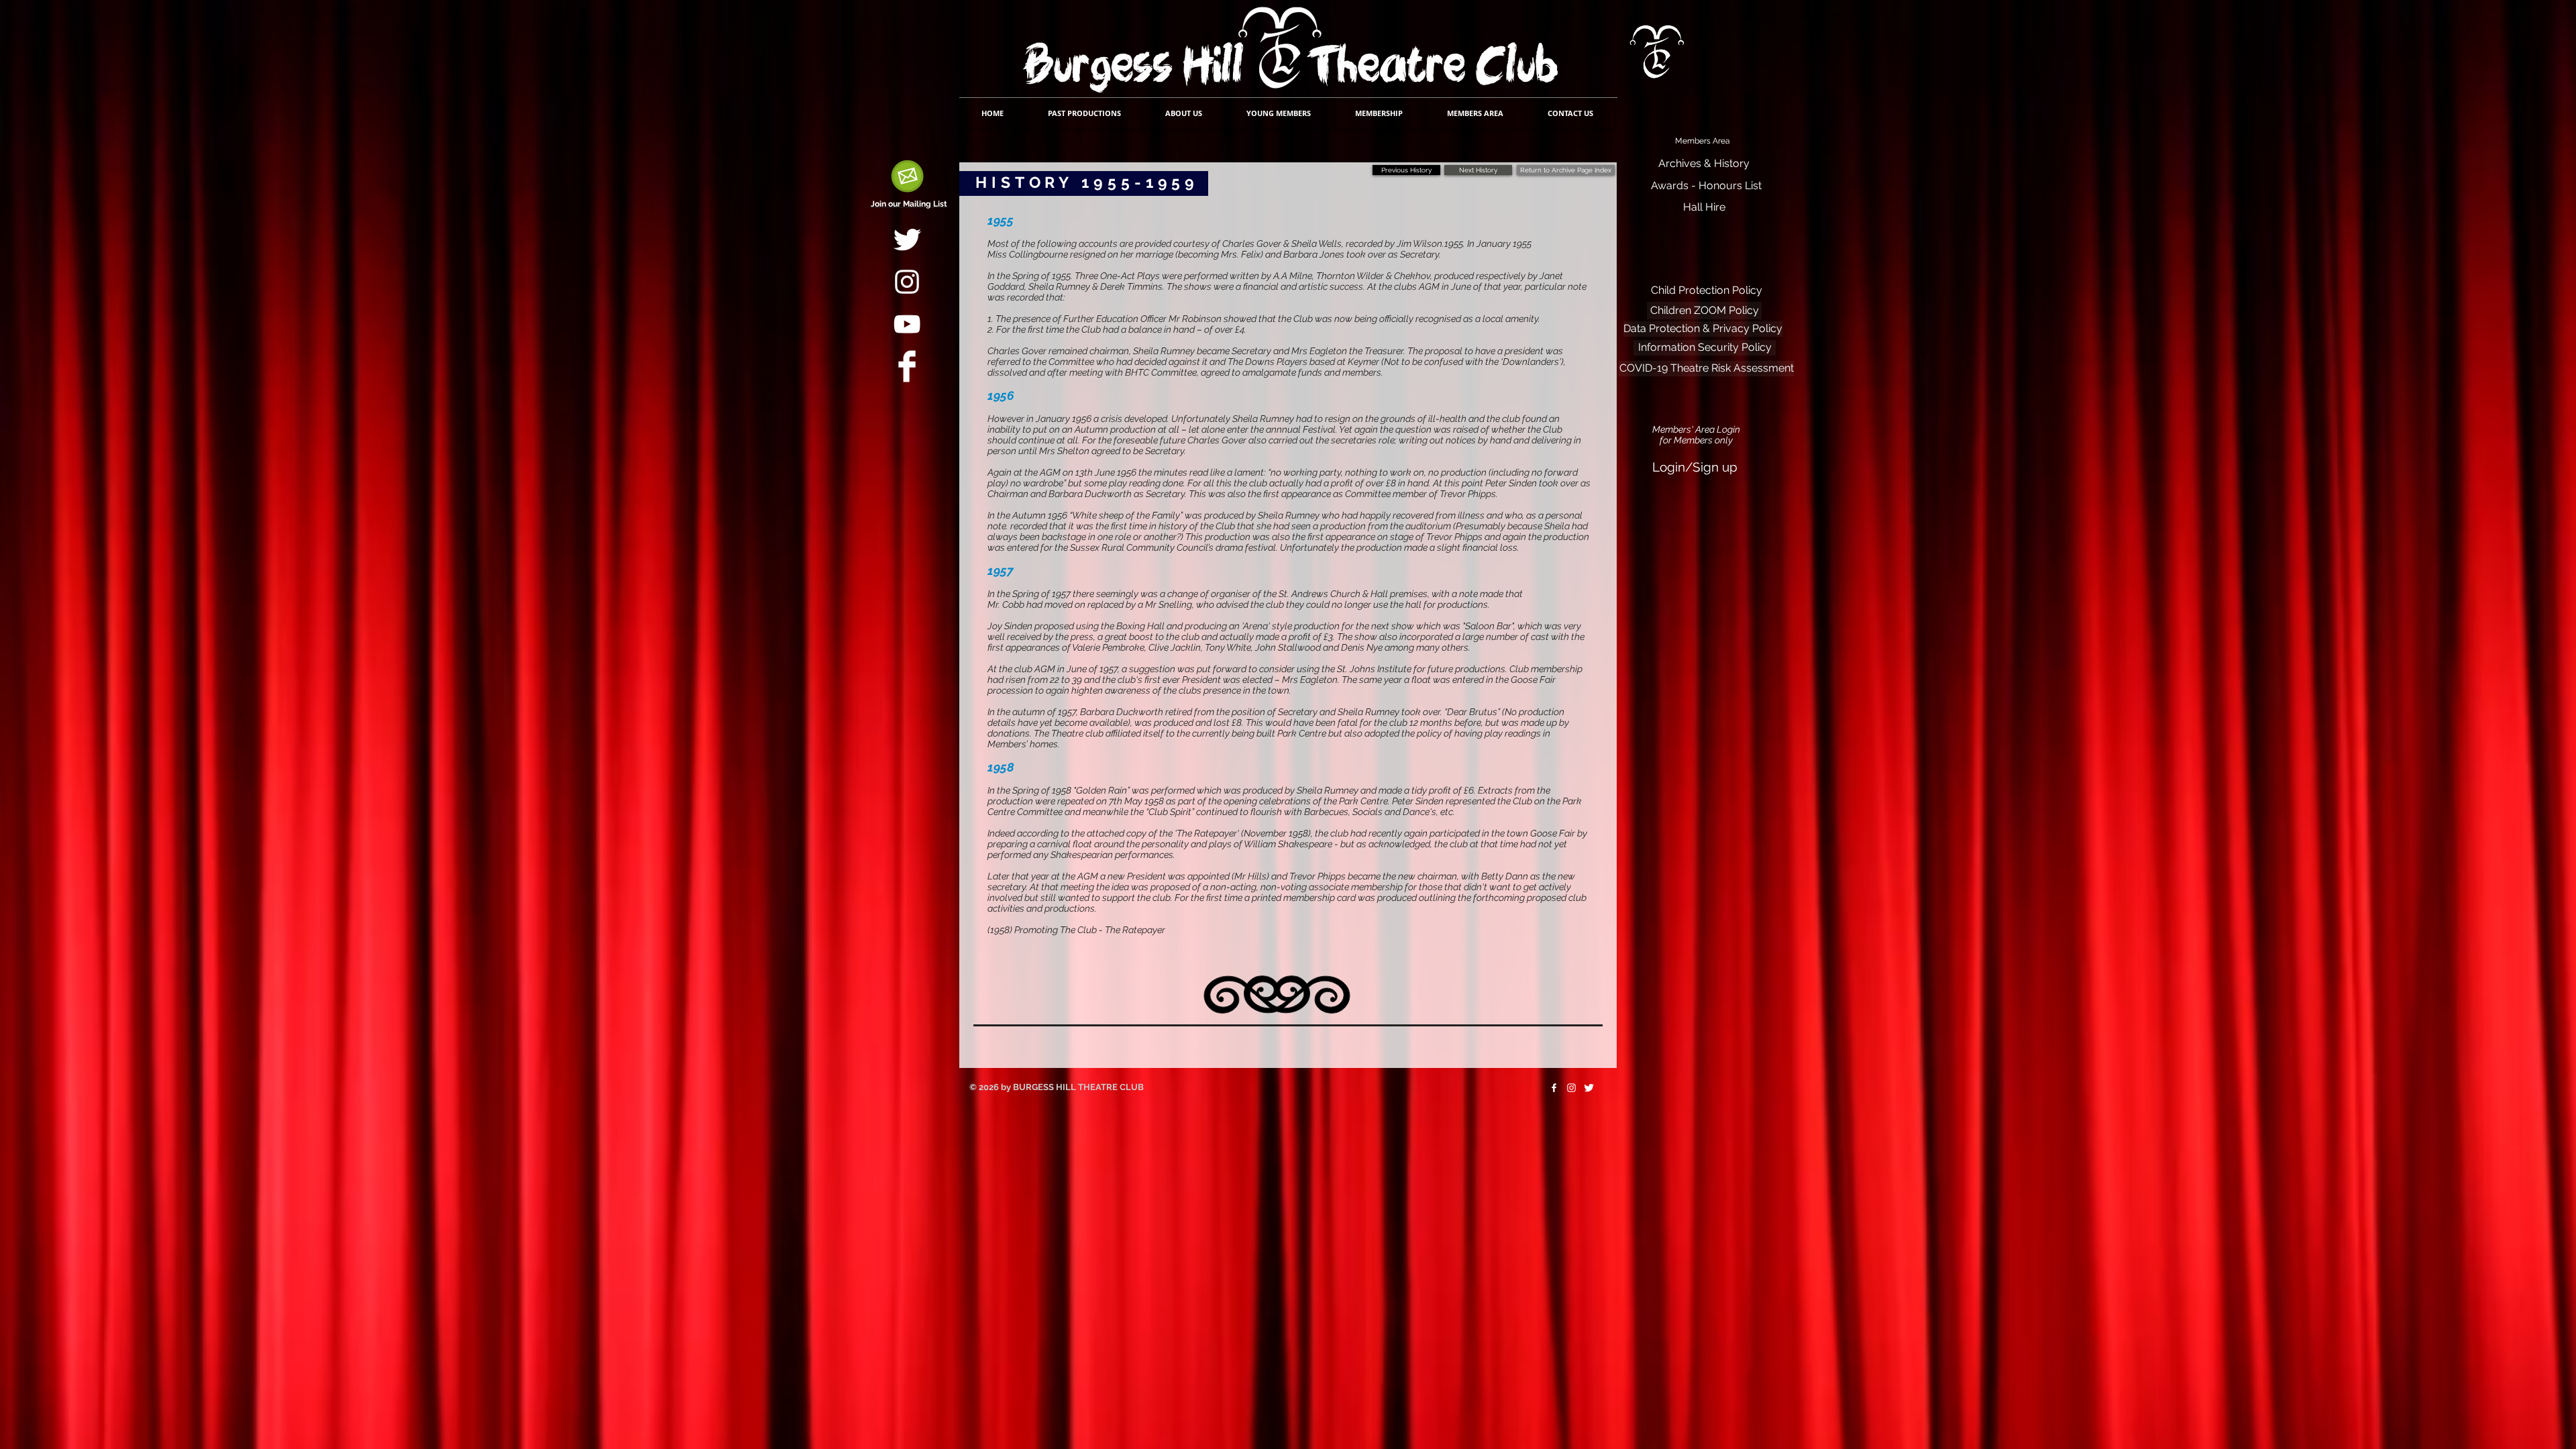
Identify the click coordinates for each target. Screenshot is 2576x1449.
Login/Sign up (1695, 467)
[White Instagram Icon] (907, 282)
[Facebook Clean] (907, 366)
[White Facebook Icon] (1554, 1088)
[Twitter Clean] (907, 239)
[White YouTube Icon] (907, 324)
